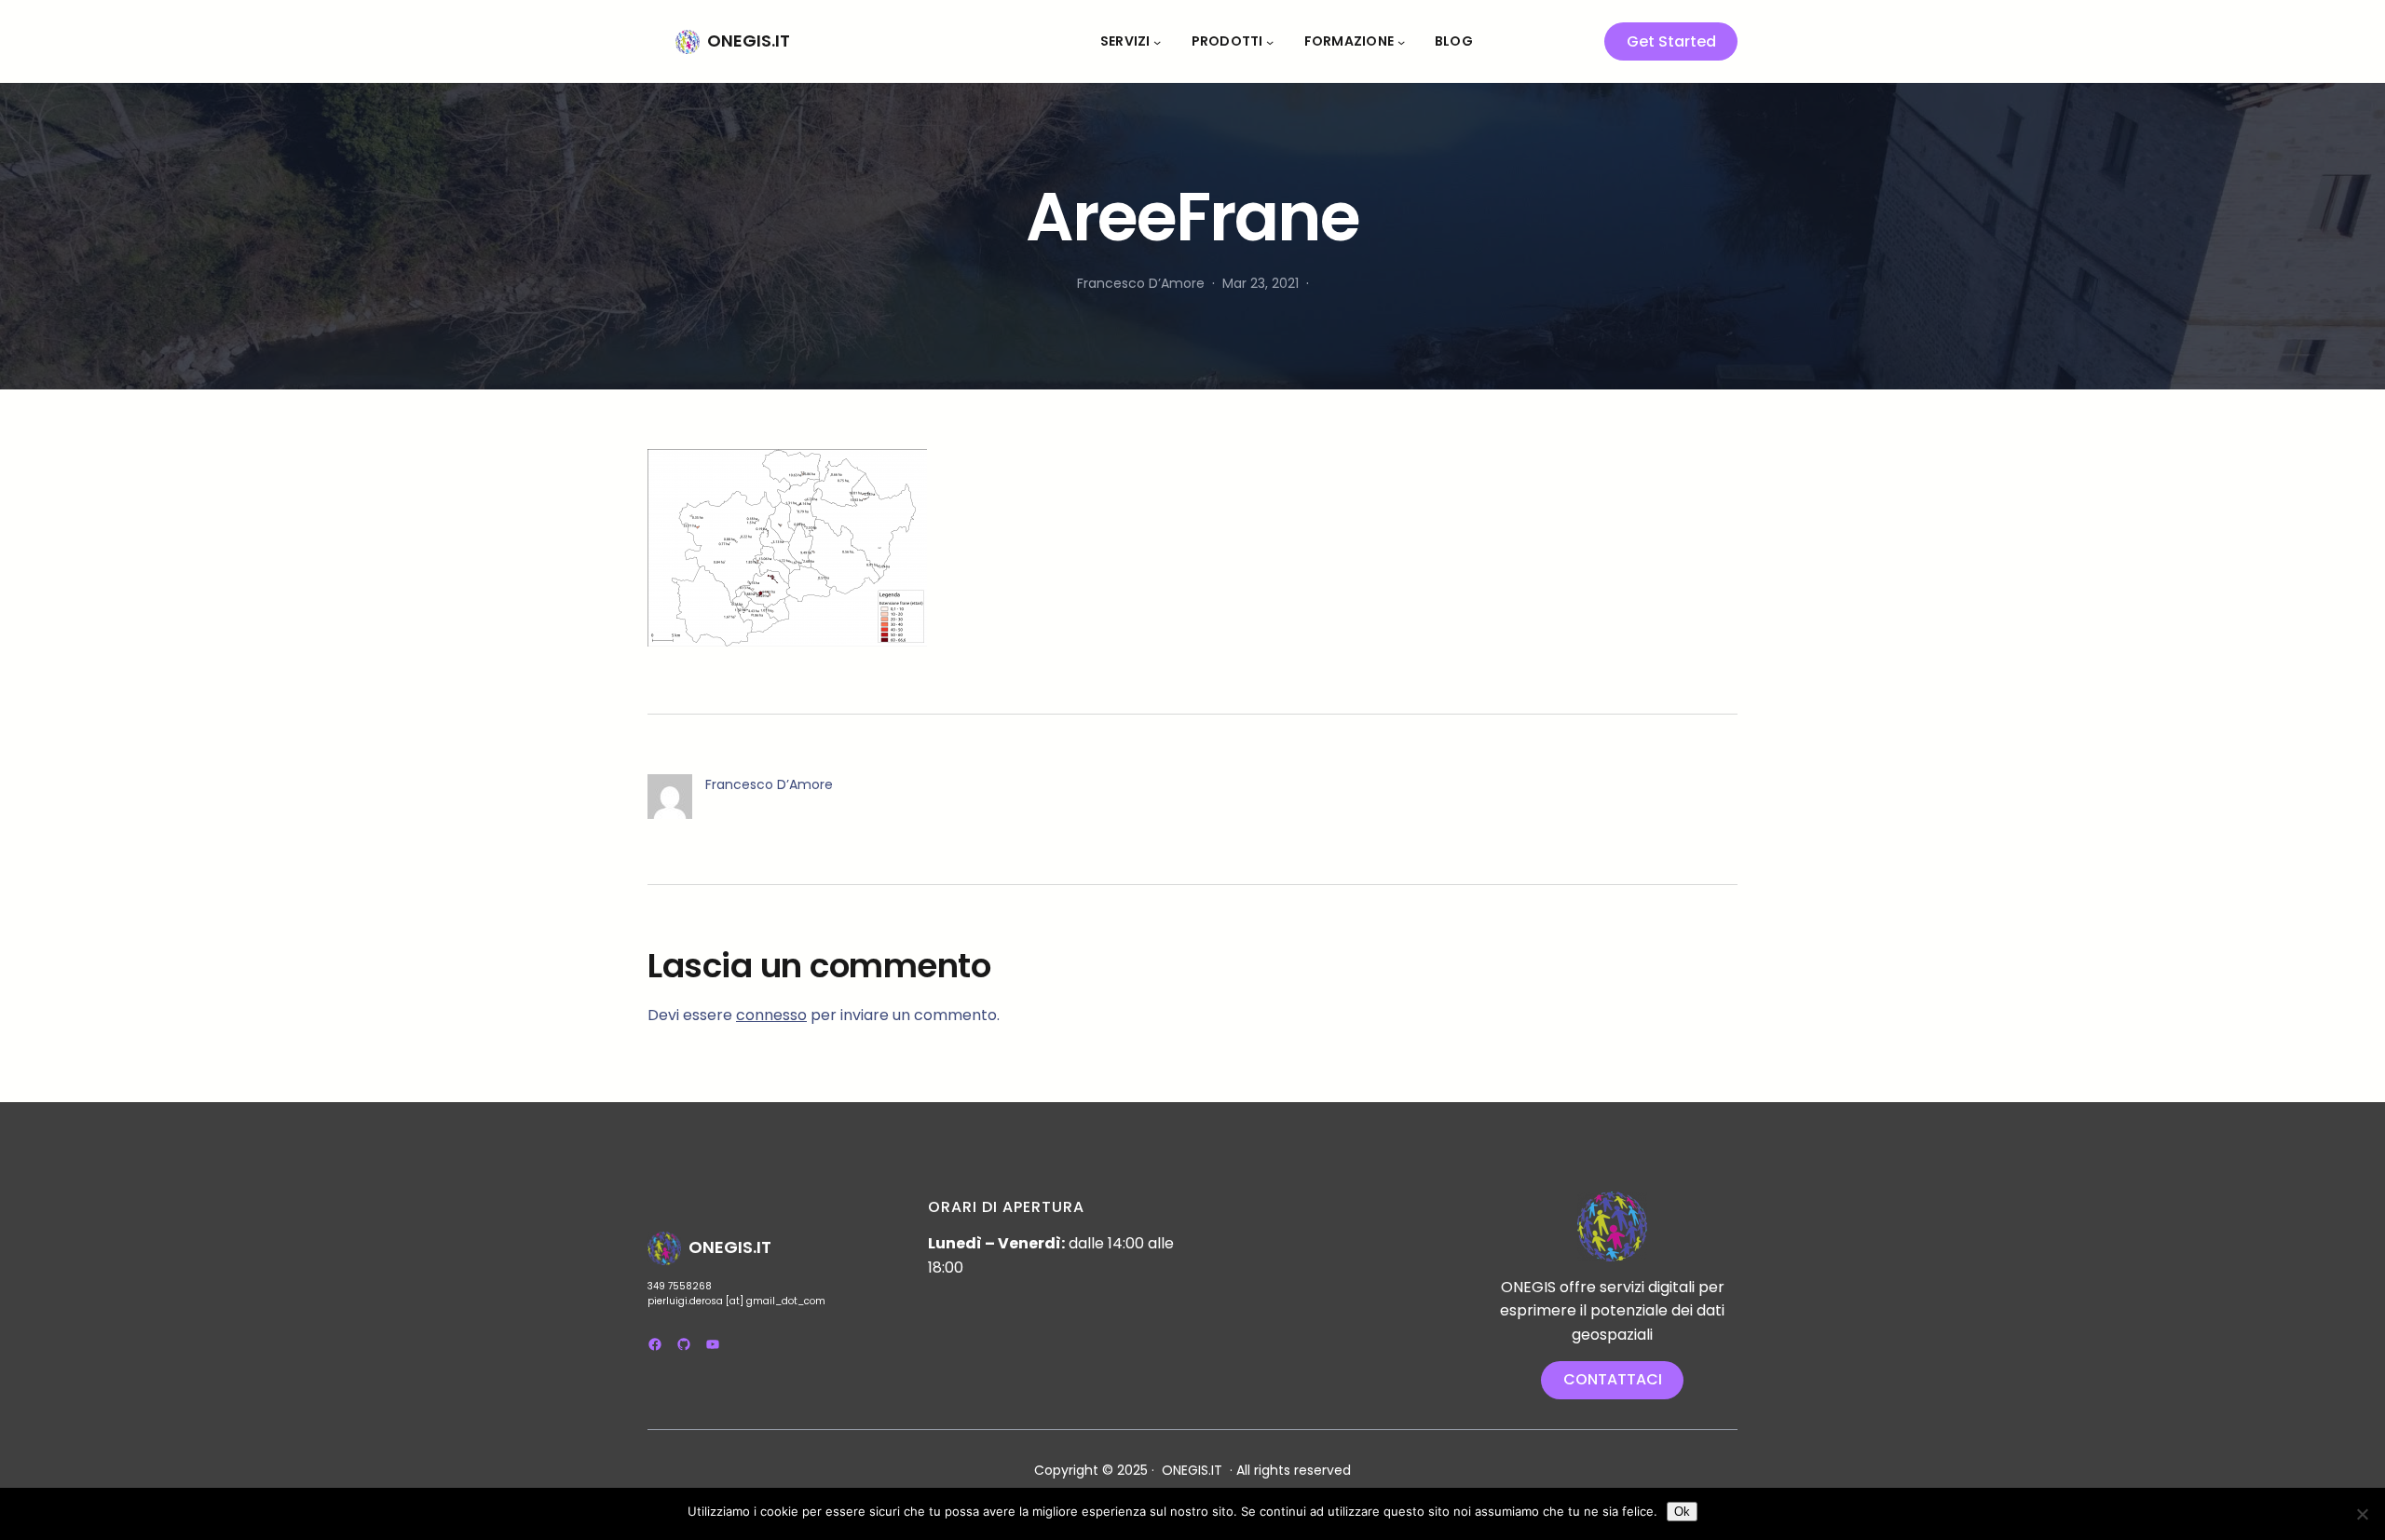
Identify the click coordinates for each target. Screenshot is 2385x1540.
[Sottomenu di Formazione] (1401, 41)
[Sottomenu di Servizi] (1157, 41)
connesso (771, 1015)
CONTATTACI (1613, 1379)
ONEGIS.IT (749, 41)
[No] (2362, 1514)
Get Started (1671, 41)
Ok (1682, 1512)
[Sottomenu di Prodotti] (1270, 41)
